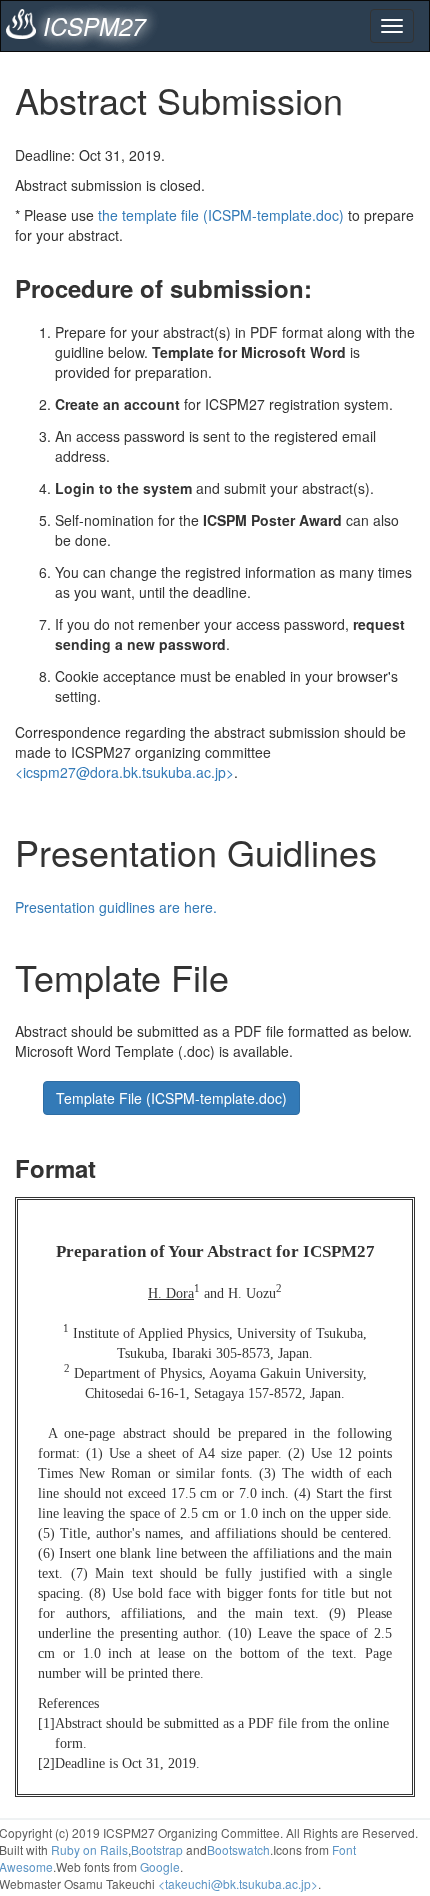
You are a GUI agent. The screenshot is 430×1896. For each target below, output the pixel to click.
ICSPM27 (94, 26)
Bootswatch (238, 1849)
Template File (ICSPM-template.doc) (171, 1098)
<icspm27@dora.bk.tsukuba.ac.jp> (124, 772)
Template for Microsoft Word (249, 352)
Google (160, 1866)
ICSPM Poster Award (272, 520)
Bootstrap (157, 1849)
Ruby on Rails (89, 1849)
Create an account (117, 404)
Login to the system (123, 488)
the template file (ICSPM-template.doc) (221, 215)
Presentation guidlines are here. (116, 907)
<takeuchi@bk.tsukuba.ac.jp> (238, 1883)
